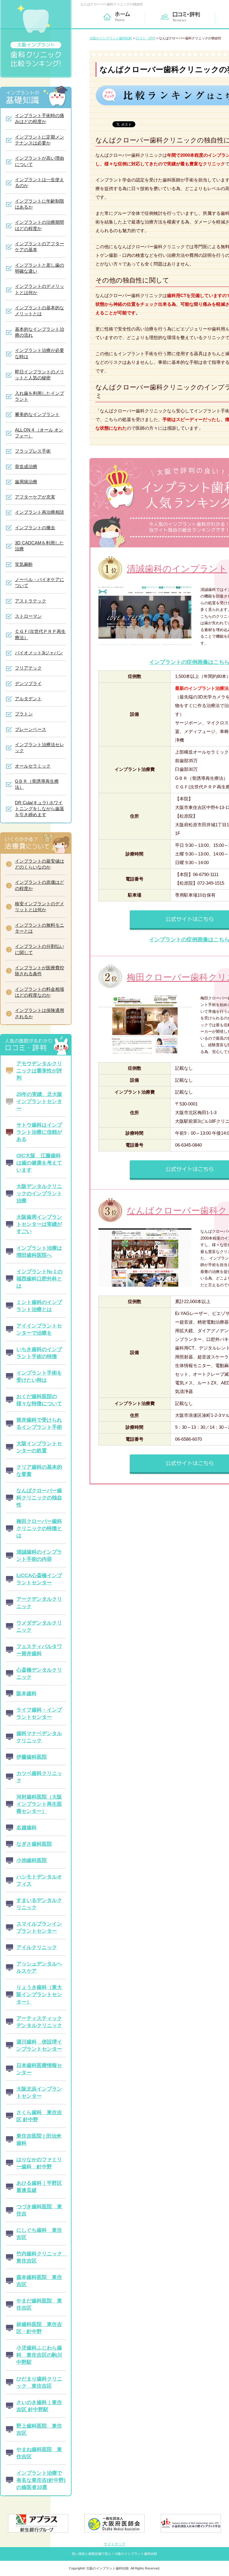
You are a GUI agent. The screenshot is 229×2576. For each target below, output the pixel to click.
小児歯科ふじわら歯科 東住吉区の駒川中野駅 (39, 2355)
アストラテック (31, 601)
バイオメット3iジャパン (39, 653)
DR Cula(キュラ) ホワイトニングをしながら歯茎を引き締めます (40, 809)
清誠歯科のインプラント (177, 569)
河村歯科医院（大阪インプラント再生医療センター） (39, 1804)
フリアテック (28, 668)
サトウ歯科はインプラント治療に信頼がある (39, 1132)
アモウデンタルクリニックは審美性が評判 (39, 1071)
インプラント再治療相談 (40, 512)
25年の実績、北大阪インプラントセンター (39, 1101)
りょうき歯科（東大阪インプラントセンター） (39, 1994)
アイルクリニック (37, 1947)
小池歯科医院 (32, 1860)
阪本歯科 (27, 1693)
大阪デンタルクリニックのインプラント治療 (39, 1193)
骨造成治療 (26, 467)
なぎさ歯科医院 (34, 1844)
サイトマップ (114, 2544)
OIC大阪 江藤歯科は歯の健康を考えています (39, 1163)
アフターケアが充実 (35, 497)
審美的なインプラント (37, 414)
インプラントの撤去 (35, 528)
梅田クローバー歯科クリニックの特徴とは (39, 1528)
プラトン (24, 714)
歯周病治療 (26, 482)
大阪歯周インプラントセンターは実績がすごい (39, 1224)
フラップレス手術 (33, 451)
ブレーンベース (31, 729)
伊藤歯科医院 (32, 1757)
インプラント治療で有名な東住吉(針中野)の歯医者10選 (41, 2480)
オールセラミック (33, 766)
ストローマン (28, 616)
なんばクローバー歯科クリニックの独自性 (39, 1498)
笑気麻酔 (24, 564)
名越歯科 (27, 1827)
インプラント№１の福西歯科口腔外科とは (40, 1279)
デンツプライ (28, 684)
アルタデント (28, 699)
